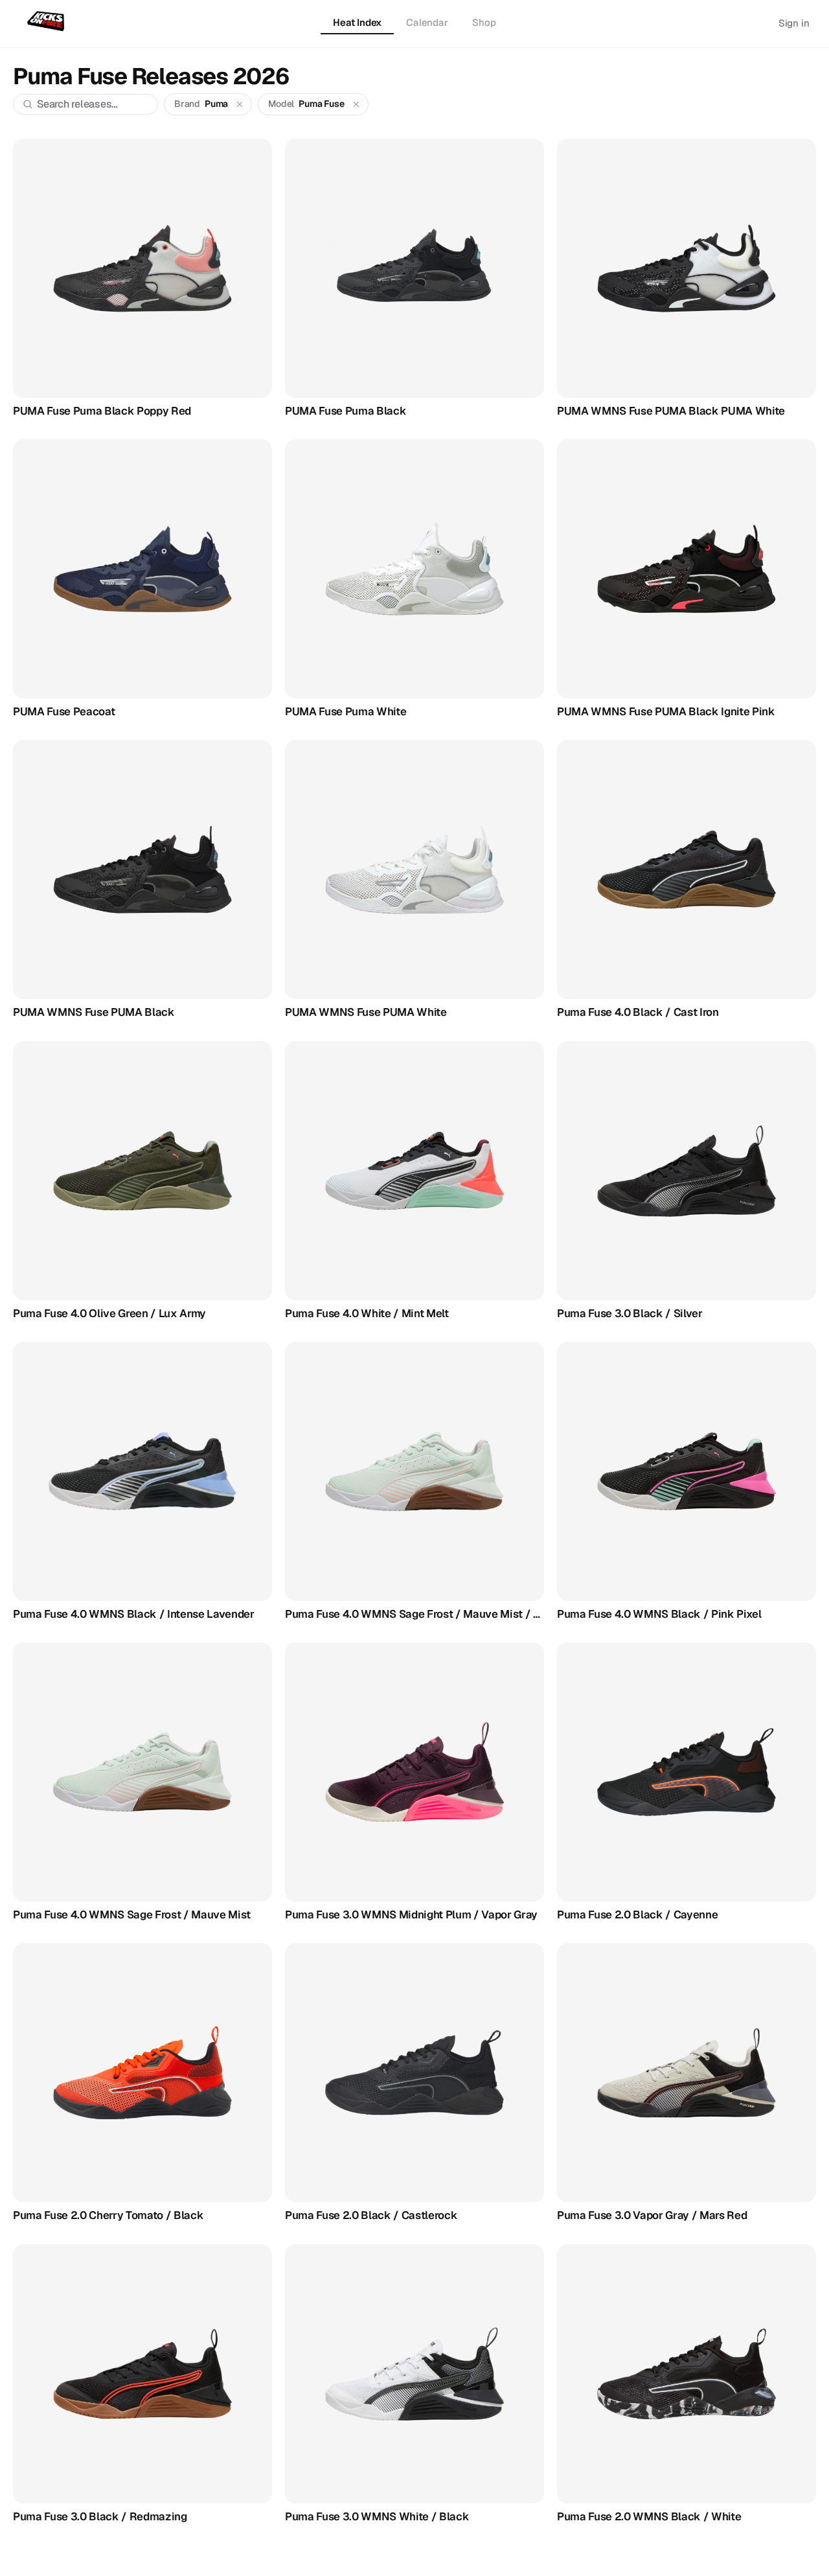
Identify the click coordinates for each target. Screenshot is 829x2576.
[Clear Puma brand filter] (240, 104)
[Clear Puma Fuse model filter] (356, 104)
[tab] (357, 23)
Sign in (794, 23)
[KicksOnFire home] (48, 22)
